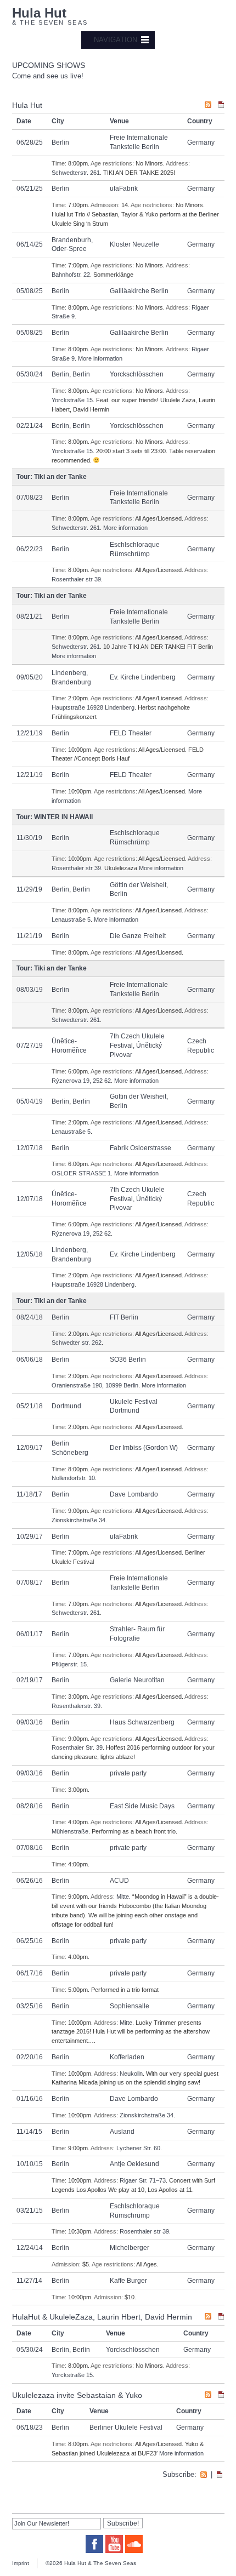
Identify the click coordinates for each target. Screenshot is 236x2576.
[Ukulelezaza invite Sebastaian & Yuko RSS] (208, 2396)
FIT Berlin (124, 1317)
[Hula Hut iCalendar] (221, 106)
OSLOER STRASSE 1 (81, 1173)
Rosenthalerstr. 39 (76, 1706)
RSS (204, 2475)
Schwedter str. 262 (77, 1343)
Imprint (21, 2563)
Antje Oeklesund (134, 2164)
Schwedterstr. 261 (76, 173)
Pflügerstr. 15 (69, 1664)
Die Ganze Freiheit (138, 936)
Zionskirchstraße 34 (78, 1520)
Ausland (122, 2132)
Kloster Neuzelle (134, 244)
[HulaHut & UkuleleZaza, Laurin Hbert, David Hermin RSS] (208, 2318)
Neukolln (131, 2074)
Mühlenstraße (70, 1831)
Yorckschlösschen (137, 374)
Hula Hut (39, 13)
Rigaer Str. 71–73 (143, 2180)
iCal (220, 2475)
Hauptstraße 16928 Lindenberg (93, 707)
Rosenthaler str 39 (76, 579)
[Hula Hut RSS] (208, 106)
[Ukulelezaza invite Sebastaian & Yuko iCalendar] (221, 2396)
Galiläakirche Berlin (139, 291)
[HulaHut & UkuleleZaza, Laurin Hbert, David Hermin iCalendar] (221, 2318)
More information (100, 358)
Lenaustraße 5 (71, 919)
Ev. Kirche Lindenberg (143, 677)
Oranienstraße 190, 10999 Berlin (95, 1385)
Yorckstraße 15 (72, 400)
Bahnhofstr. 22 (71, 275)
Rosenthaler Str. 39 (77, 1747)
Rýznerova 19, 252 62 (81, 1081)
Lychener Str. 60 (138, 2148)
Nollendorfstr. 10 (73, 1478)
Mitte (123, 1897)
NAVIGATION (116, 40)
